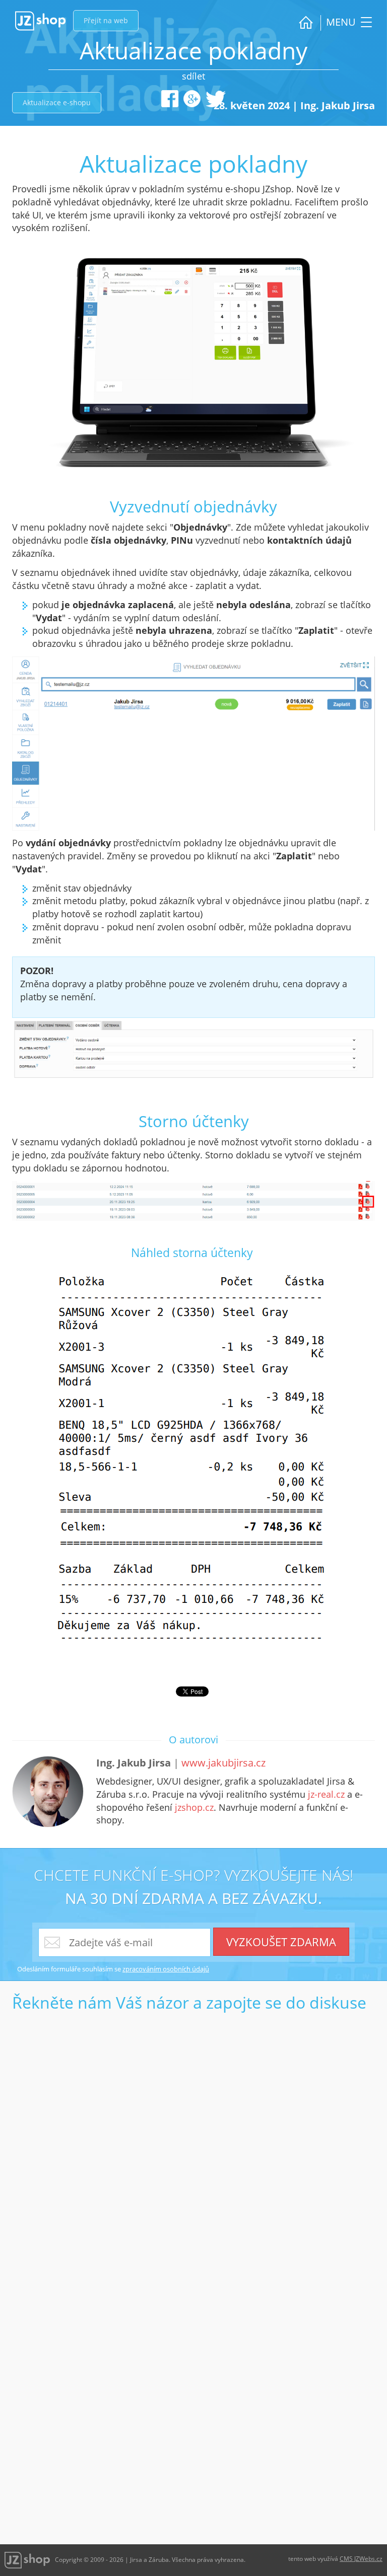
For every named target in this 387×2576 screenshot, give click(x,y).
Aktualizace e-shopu (57, 102)
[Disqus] (193, 2144)
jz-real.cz (326, 1794)
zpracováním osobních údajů (166, 1969)
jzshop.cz (194, 1807)
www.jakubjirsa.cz (223, 1763)
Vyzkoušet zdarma (281, 1942)
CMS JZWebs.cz (361, 2559)
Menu (342, 22)
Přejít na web (106, 20)
